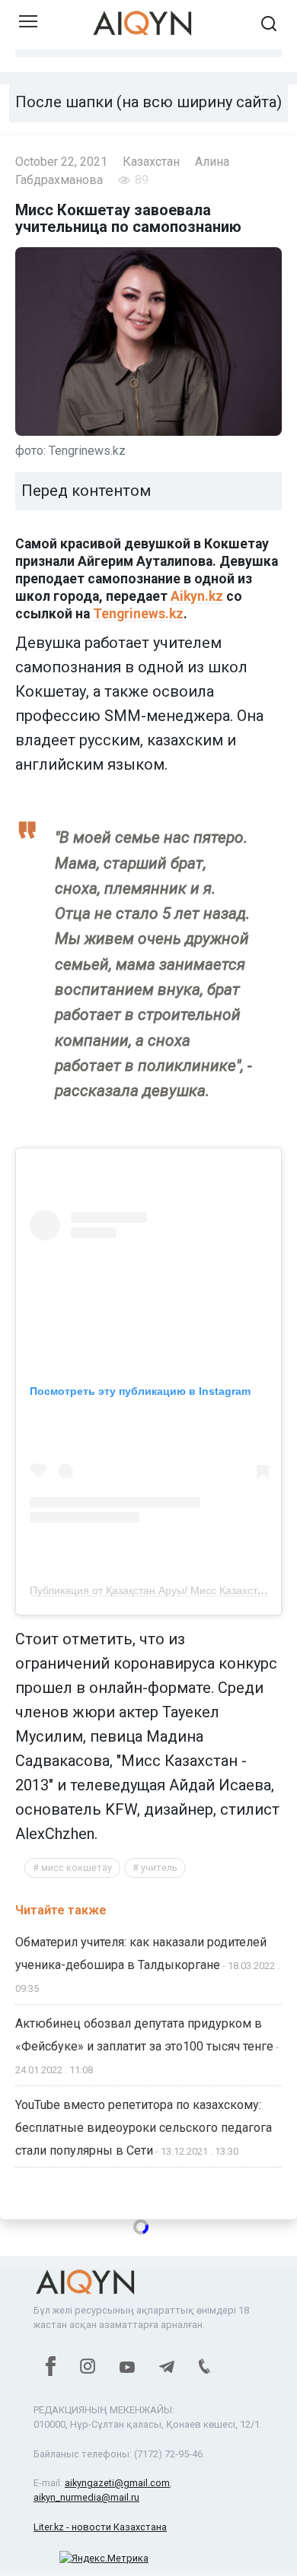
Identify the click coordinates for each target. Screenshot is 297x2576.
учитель (159, 1868)
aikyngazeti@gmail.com (117, 2483)
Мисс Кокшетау (77, 1868)
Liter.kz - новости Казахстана (100, 2527)
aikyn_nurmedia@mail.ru (86, 2497)
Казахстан (151, 162)
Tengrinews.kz (138, 614)
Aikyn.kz (197, 596)
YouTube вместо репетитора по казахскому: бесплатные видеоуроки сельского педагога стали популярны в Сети (144, 2128)
